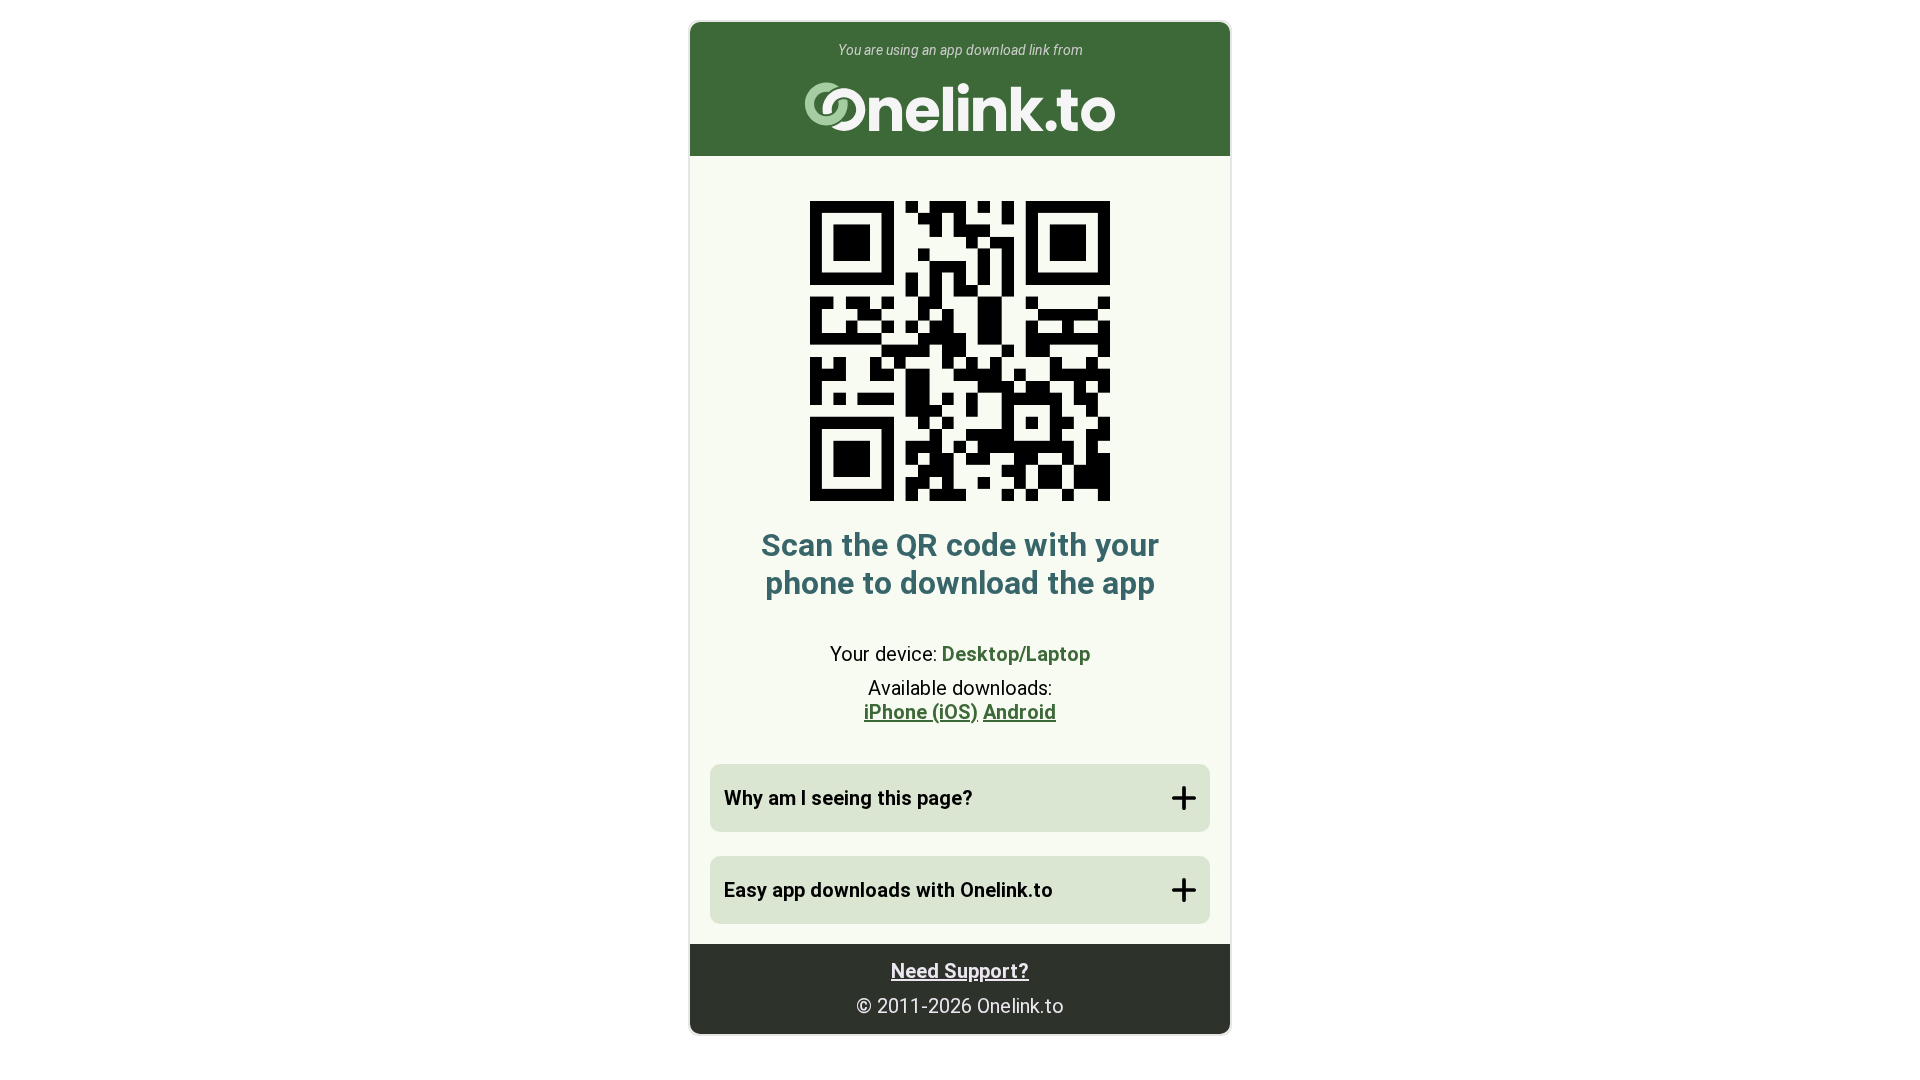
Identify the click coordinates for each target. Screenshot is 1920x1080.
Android (1019, 712)
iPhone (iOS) (921, 712)
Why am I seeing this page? (848, 798)
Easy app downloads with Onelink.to (888, 890)
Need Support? (960, 971)
